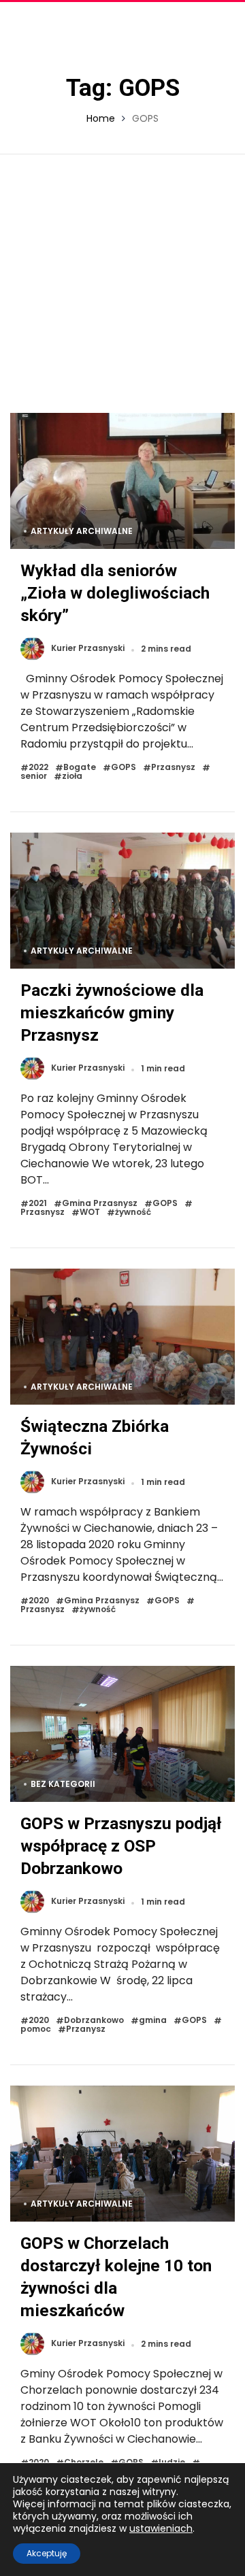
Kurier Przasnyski (88, 649)
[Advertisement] (122, 284)
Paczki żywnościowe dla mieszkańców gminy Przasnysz (112, 1013)
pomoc (36, 2029)
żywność (133, 1212)
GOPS (124, 768)
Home (101, 118)
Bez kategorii (63, 1784)
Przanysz (86, 2029)
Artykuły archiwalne (82, 531)
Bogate (80, 768)
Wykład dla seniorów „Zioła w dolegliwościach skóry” (115, 593)
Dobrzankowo (94, 2021)
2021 (38, 1204)
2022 (38, 768)
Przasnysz (173, 768)
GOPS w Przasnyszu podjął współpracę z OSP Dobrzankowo (121, 1846)
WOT (90, 1212)
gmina (153, 2021)
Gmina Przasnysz (100, 1204)
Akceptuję (47, 2553)
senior (34, 776)
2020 (39, 1601)
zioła (72, 776)
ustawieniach (161, 2528)
